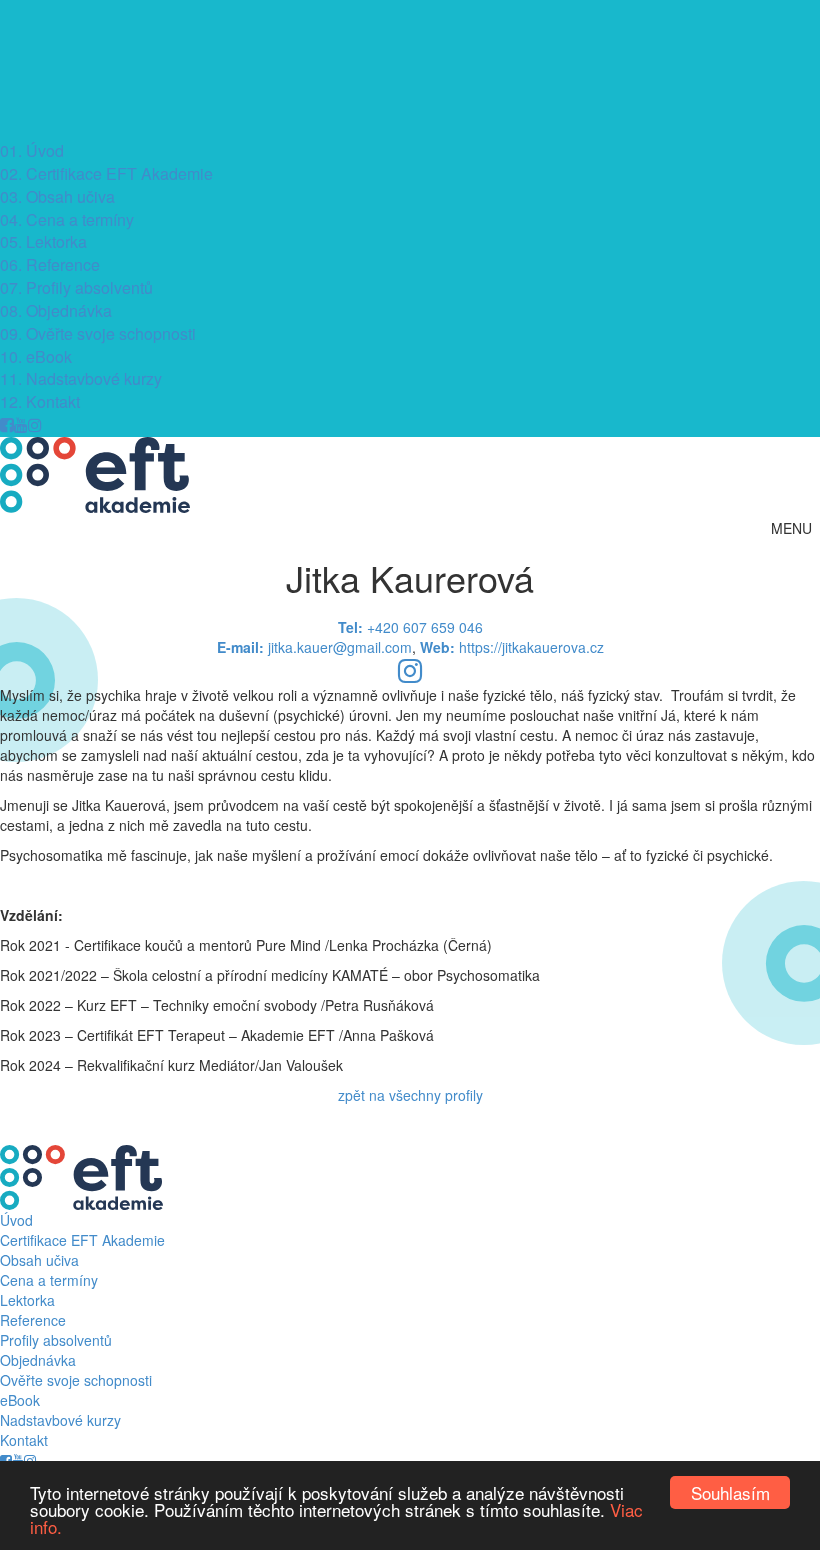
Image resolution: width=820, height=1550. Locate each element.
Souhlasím (730, 1492)
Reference (50, 264)
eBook (36, 356)
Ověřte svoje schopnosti (98, 333)
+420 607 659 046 (410, 627)
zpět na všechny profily (410, 1095)
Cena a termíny (67, 219)
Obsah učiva (57, 196)
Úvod (32, 150)
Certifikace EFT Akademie (106, 173)
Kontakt (40, 401)
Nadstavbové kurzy (81, 378)
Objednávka (56, 310)
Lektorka (43, 241)
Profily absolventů (76, 287)
